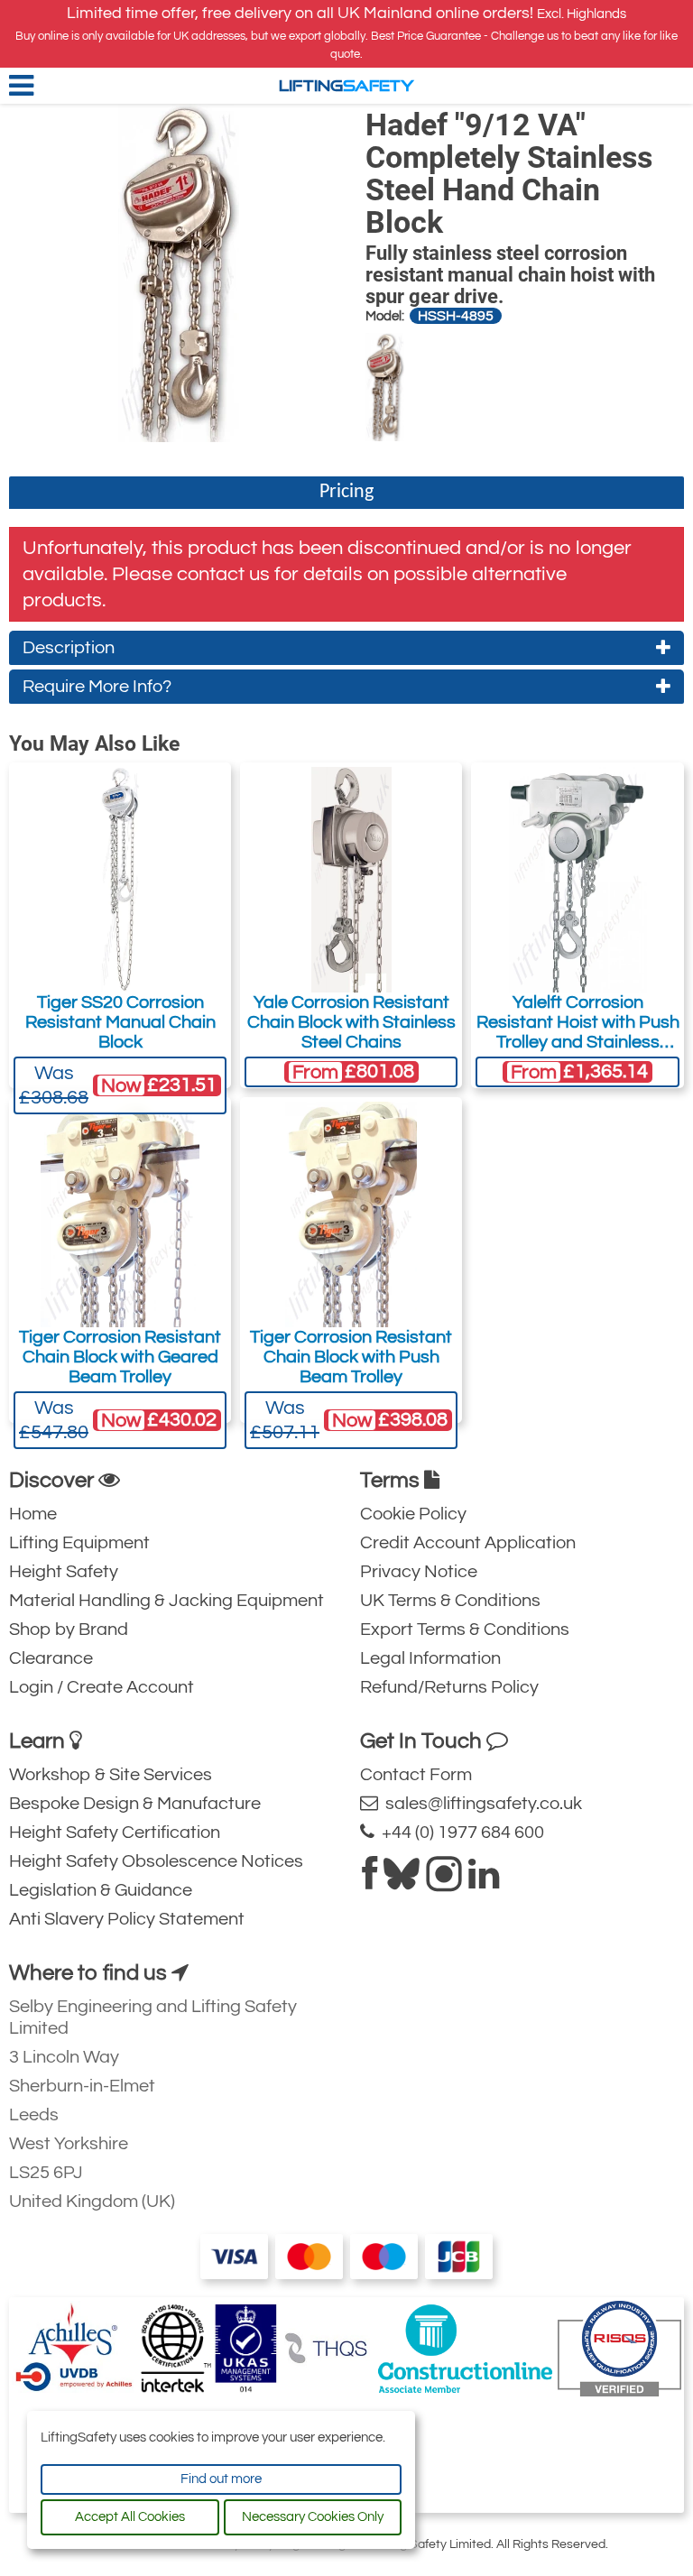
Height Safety (64, 1572)
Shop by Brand (69, 1630)
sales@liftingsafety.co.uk (480, 1804)
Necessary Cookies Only (313, 2517)
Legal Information (430, 1658)
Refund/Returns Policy (449, 1687)
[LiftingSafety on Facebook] (370, 1881)
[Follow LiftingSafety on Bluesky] (402, 1881)
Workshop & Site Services (111, 1775)
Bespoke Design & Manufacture (135, 1804)
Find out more (221, 2479)
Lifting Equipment (79, 1543)
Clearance (51, 1658)
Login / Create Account (102, 1687)
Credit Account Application (468, 1543)
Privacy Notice (419, 1572)
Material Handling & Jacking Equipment (166, 1601)
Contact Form (416, 1775)
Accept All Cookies (130, 2517)
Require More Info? (97, 687)
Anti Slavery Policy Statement (127, 1919)
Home (33, 1514)
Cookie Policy (413, 1514)
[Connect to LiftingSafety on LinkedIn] (484, 1881)
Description (69, 648)
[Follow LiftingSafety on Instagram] (444, 1881)
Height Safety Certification (115, 1833)
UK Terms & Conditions (450, 1601)
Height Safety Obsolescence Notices (156, 1861)
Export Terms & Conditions (465, 1630)
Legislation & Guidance (101, 1890)
